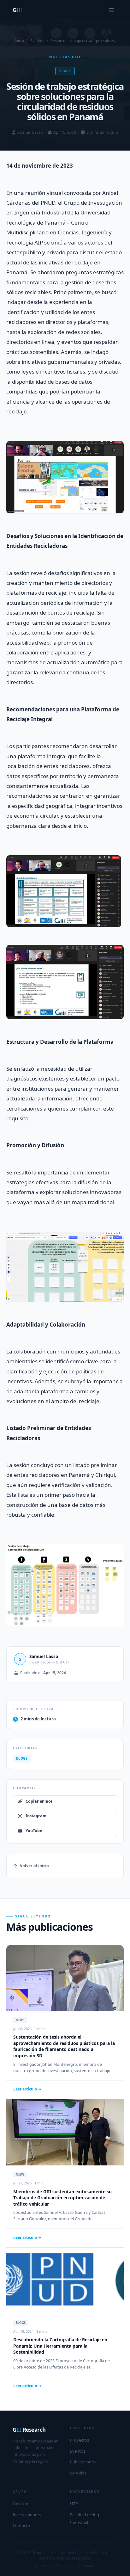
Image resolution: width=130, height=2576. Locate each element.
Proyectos (80, 2440)
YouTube (34, 1831)
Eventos (37, 41)
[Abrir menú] (111, 10)
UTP (74, 2504)
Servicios (78, 2473)
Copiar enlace (39, 1801)
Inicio (19, 41)
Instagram (36, 1816)
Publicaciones (83, 2462)
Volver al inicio (34, 1866)
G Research (29, 2430)
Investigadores (27, 2515)
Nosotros (21, 2504)
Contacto (21, 2525)
